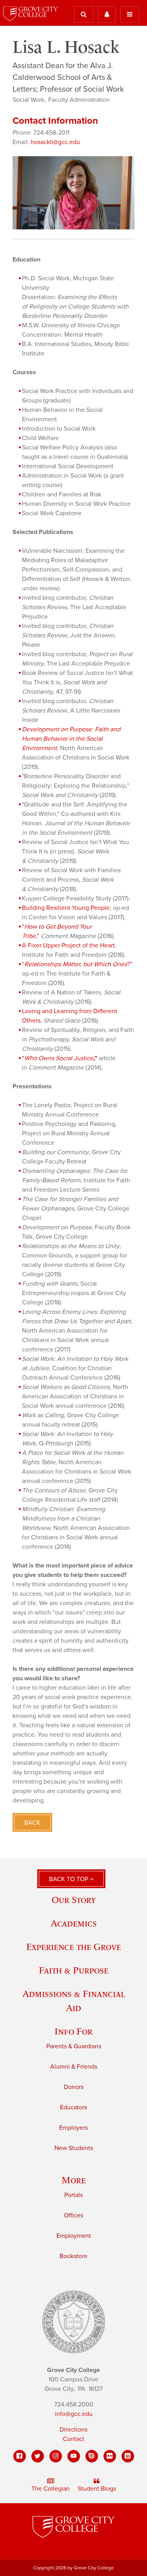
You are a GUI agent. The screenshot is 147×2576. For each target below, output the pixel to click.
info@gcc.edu (74, 2414)
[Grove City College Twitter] (38, 2456)
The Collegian (51, 2489)
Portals (73, 2195)
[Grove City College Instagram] (56, 2456)
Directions (73, 2430)
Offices (73, 2215)
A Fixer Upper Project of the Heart (68, 945)
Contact (73, 2439)
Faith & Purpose (74, 1970)
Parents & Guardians (74, 2046)
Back (32, 1823)
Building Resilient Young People (66, 908)
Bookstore (73, 2256)
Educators (73, 2107)
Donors (74, 2087)
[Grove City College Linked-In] (128, 2456)
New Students (74, 2148)
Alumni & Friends (74, 2067)
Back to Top (69, 1879)
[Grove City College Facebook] (20, 2456)
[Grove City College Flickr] (110, 2456)
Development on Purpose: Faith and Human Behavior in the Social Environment (71, 739)
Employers (73, 2128)
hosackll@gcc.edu (55, 142)
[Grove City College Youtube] (74, 2456)
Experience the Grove (74, 1947)
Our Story (74, 1900)
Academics (74, 1923)
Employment (74, 2236)
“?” (77, 964)
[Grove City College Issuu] (92, 2456)
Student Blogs (97, 2489)
